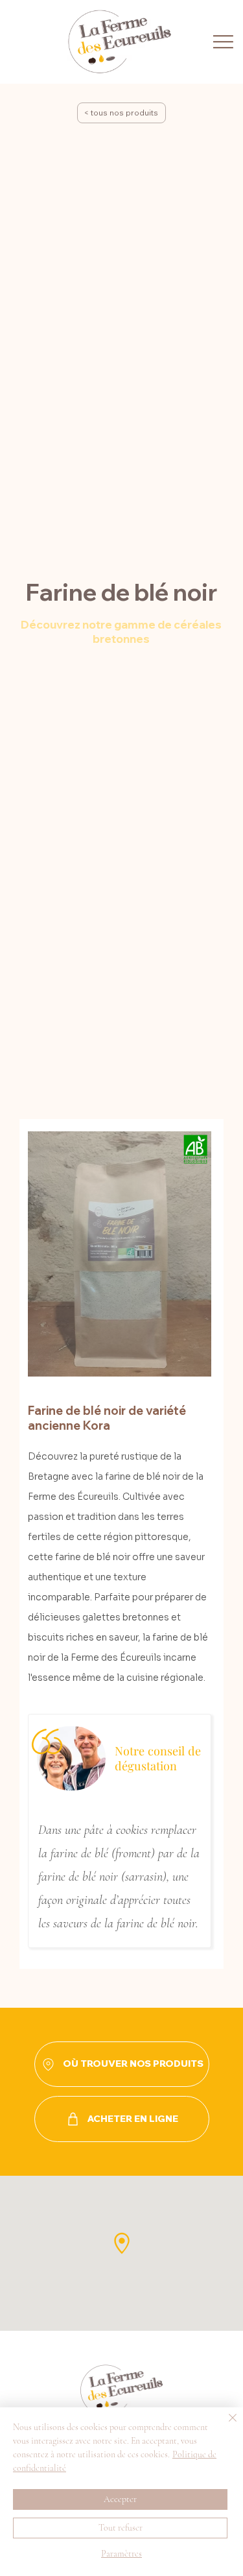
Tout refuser (121, 2528)
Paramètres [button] (121, 2554)
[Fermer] (225, 2426)
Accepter (120, 2499)
